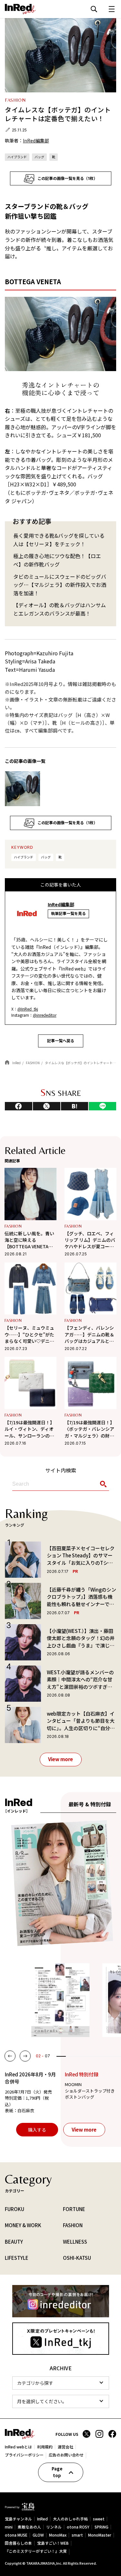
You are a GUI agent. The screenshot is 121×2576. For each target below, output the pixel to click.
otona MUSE (16, 2535)
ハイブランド (17, 157)
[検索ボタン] (102, 1484)
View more (60, 1759)
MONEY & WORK (23, 2225)
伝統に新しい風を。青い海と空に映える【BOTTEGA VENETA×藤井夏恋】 (29, 1240)
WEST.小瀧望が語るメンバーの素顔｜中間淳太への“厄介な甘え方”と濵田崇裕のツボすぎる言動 (80, 1680)
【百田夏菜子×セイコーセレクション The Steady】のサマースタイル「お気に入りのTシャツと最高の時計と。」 (81, 1556)
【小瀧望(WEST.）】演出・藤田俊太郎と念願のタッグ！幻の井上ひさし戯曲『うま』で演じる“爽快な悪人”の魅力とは (81, 1638)
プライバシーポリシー (24, 2455)
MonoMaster (100, 2535)
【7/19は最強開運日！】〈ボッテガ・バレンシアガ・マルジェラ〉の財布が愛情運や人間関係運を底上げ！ (90, 1429)
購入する (37, 2130)
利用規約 (45, 2447)
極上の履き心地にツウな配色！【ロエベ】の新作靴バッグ (57, 560)
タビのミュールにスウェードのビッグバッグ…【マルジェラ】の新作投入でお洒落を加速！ (60, 585)
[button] (10, 2056)
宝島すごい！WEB (53, 2543)
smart (77, 2535)
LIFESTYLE (17, 2258)
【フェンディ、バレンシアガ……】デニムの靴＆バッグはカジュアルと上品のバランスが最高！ (89, 1334)
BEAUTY (14, 2242)
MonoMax (58, 2535)
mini (9, 2527)
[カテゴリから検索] (61, 2383)
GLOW (38, 2535)
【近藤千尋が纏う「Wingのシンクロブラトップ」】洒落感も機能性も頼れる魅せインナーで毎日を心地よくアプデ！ (81, 1597)
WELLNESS (75, 2242)
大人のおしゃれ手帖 (70, 2519)
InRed (42, 2519)
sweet (99, 2519)
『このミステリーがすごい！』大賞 (36, 2551)
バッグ (39, 157)
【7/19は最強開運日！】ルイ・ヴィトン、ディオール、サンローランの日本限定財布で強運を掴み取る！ (30, 1429)
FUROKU (15, 2209)
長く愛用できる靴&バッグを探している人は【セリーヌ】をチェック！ (59, 540)
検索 (94, 9)
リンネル (54, 2527)
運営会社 (66, 2447)
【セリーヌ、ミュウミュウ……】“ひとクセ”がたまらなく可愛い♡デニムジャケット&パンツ (29, 1334)
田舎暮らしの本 (18, 2543)
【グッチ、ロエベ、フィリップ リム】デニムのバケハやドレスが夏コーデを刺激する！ (90, 1240)
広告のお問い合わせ (66, 2455)
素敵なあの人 (29, 2527)
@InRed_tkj (28, 1009)
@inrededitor (45, 1015)
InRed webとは (18, 2447)
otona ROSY (78, 2527)
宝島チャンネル (18, 2519)
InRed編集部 (36, 140)
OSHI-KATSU (77, 2258)
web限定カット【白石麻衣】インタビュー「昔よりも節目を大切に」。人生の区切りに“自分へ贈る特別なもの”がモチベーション (81, 1721)
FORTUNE (74, 2209)
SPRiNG (101, 2527)
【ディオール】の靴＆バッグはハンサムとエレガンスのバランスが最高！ (60, 609)
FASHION (13, 1226)
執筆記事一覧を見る (68, 914)
